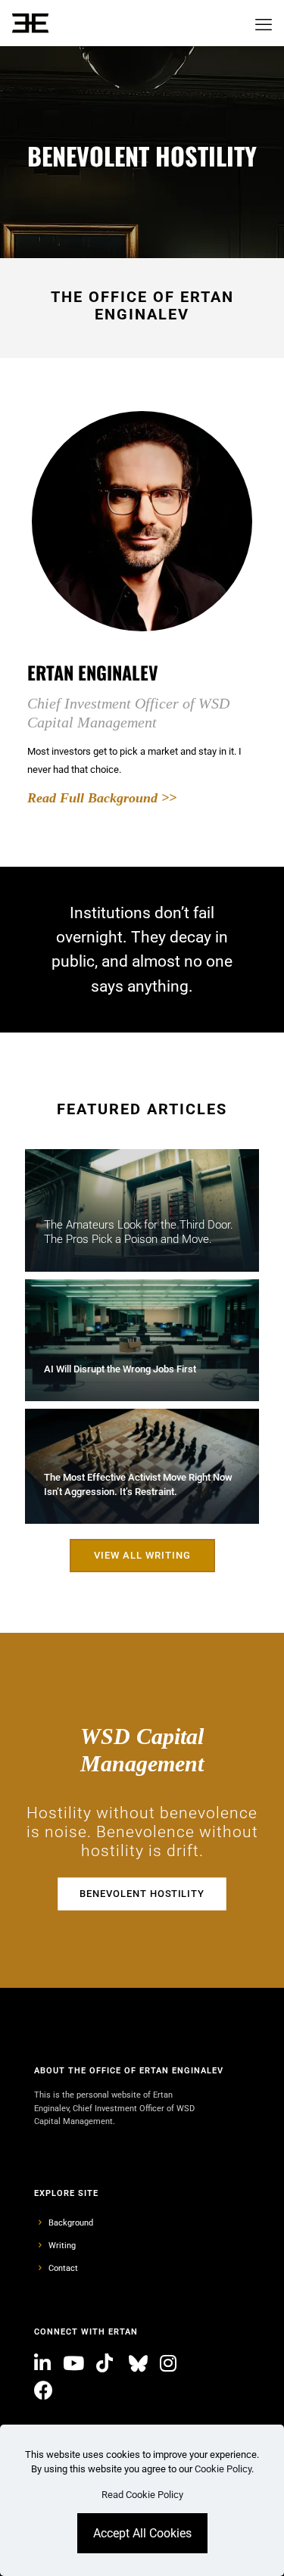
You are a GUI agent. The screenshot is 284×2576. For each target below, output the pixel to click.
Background (71, 2222)
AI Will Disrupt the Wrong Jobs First (120, 1369)
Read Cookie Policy (142, 2495)
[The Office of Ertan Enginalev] (30, 23)
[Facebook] (45, 2391)
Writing (62, 2245)
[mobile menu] (264, 23)
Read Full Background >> (102, 798)
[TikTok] (106, 2364)
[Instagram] (170, 2364)
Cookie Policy (223, 2469)
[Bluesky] (138, 2364)
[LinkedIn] (44, 2364)
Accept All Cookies (142, 2533)
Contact (63, 2268)
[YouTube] (75, 2364)
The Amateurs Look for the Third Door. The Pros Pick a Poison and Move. (139, 1232)
